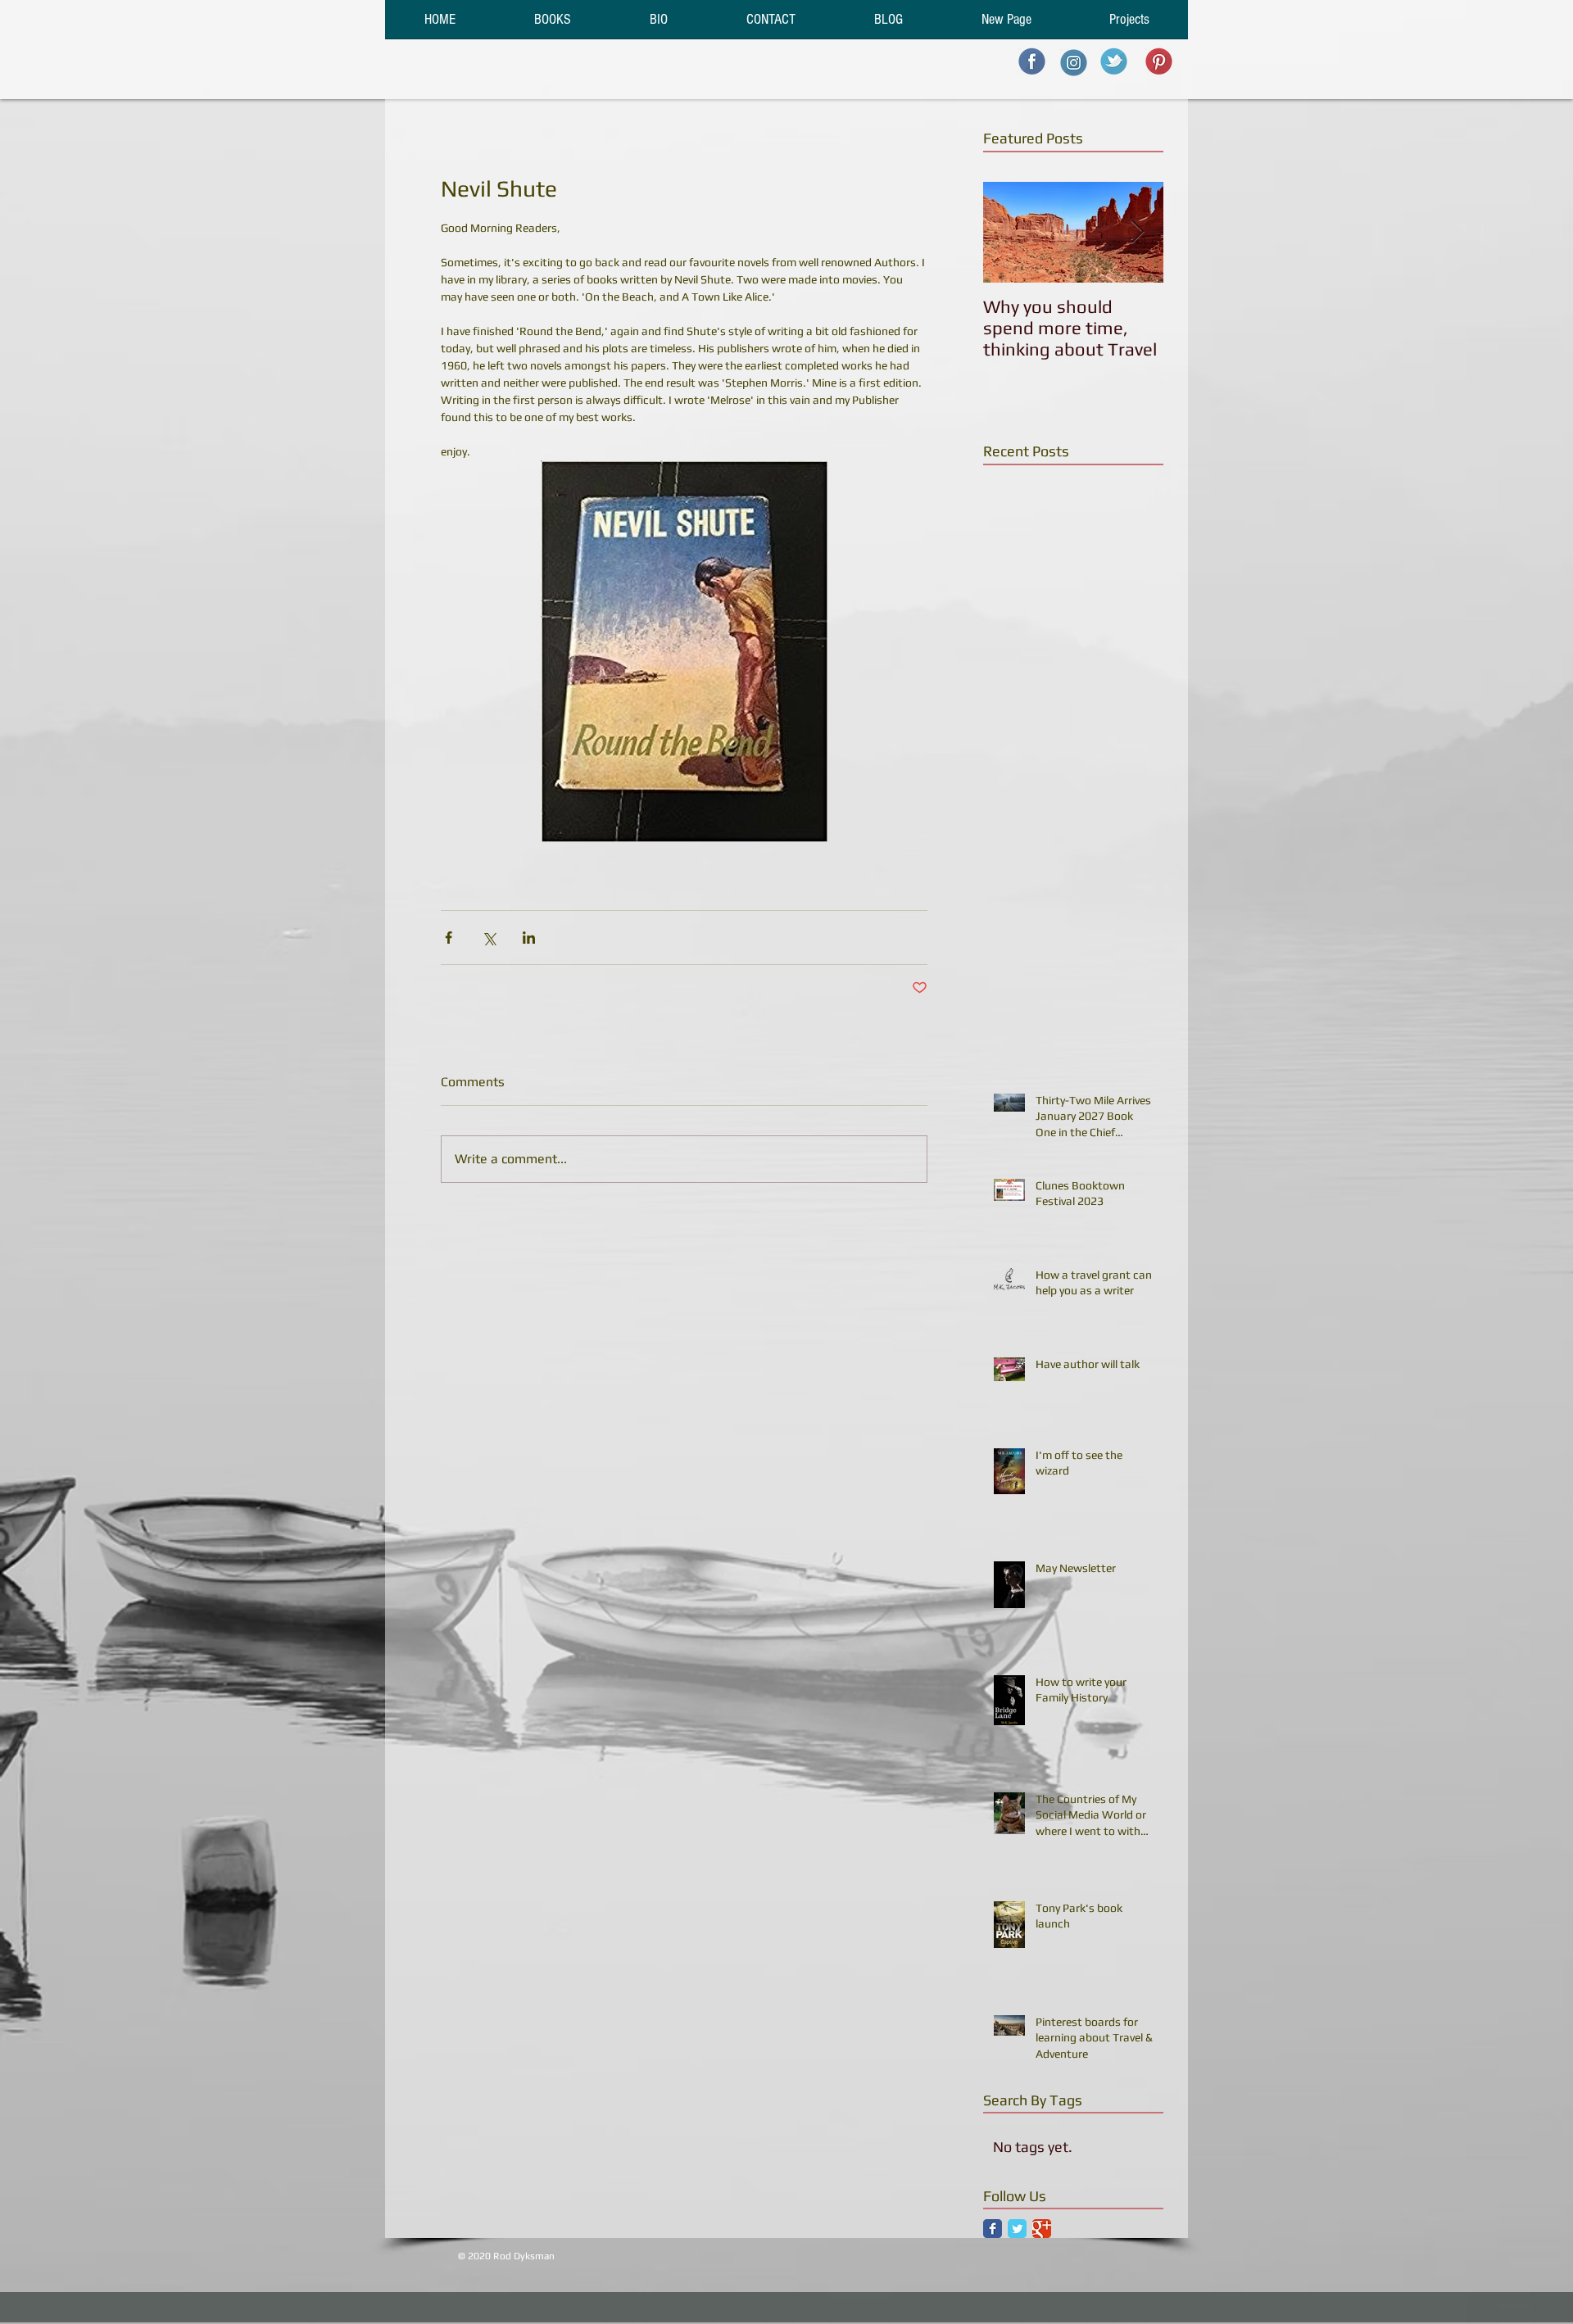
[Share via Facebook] (449, 938)
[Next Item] (1137, 232)
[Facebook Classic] (993, 2229)
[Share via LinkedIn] (529, 938)
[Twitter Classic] (1017, 2229)
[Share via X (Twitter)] (489, 938)
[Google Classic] (1042, 2229)
